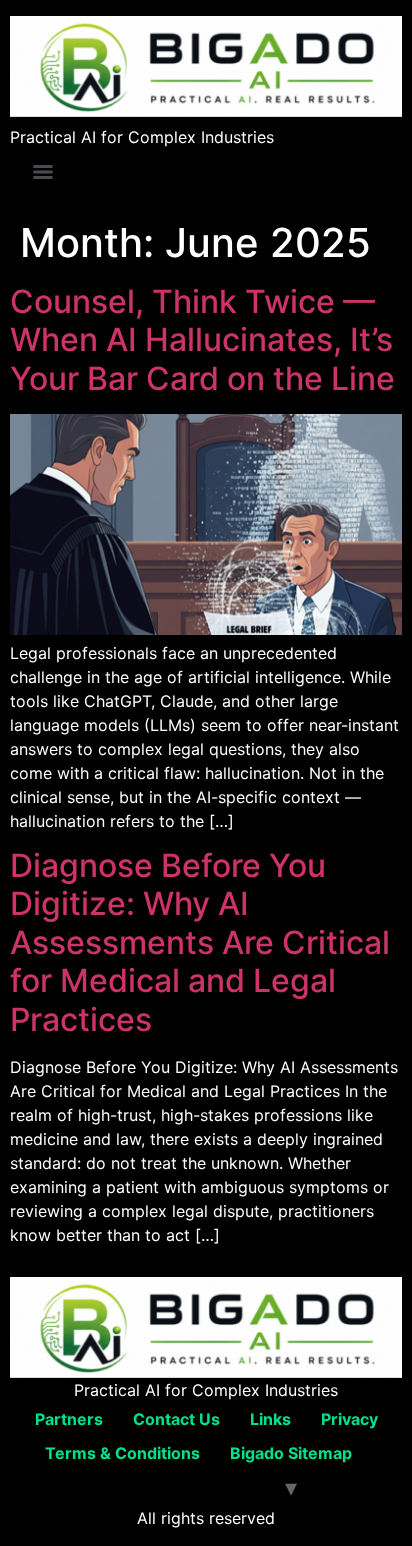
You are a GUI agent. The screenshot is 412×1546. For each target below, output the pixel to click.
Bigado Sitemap (291, 1453)
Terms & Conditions (122, 1453)
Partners (69, 1419)
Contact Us (176, 1419)
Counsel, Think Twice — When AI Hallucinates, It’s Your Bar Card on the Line (202, 340)
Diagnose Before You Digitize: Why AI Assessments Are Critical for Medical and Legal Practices (200, 942)
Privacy (349, 1419)
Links (270, 1419)
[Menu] (43, 172)
